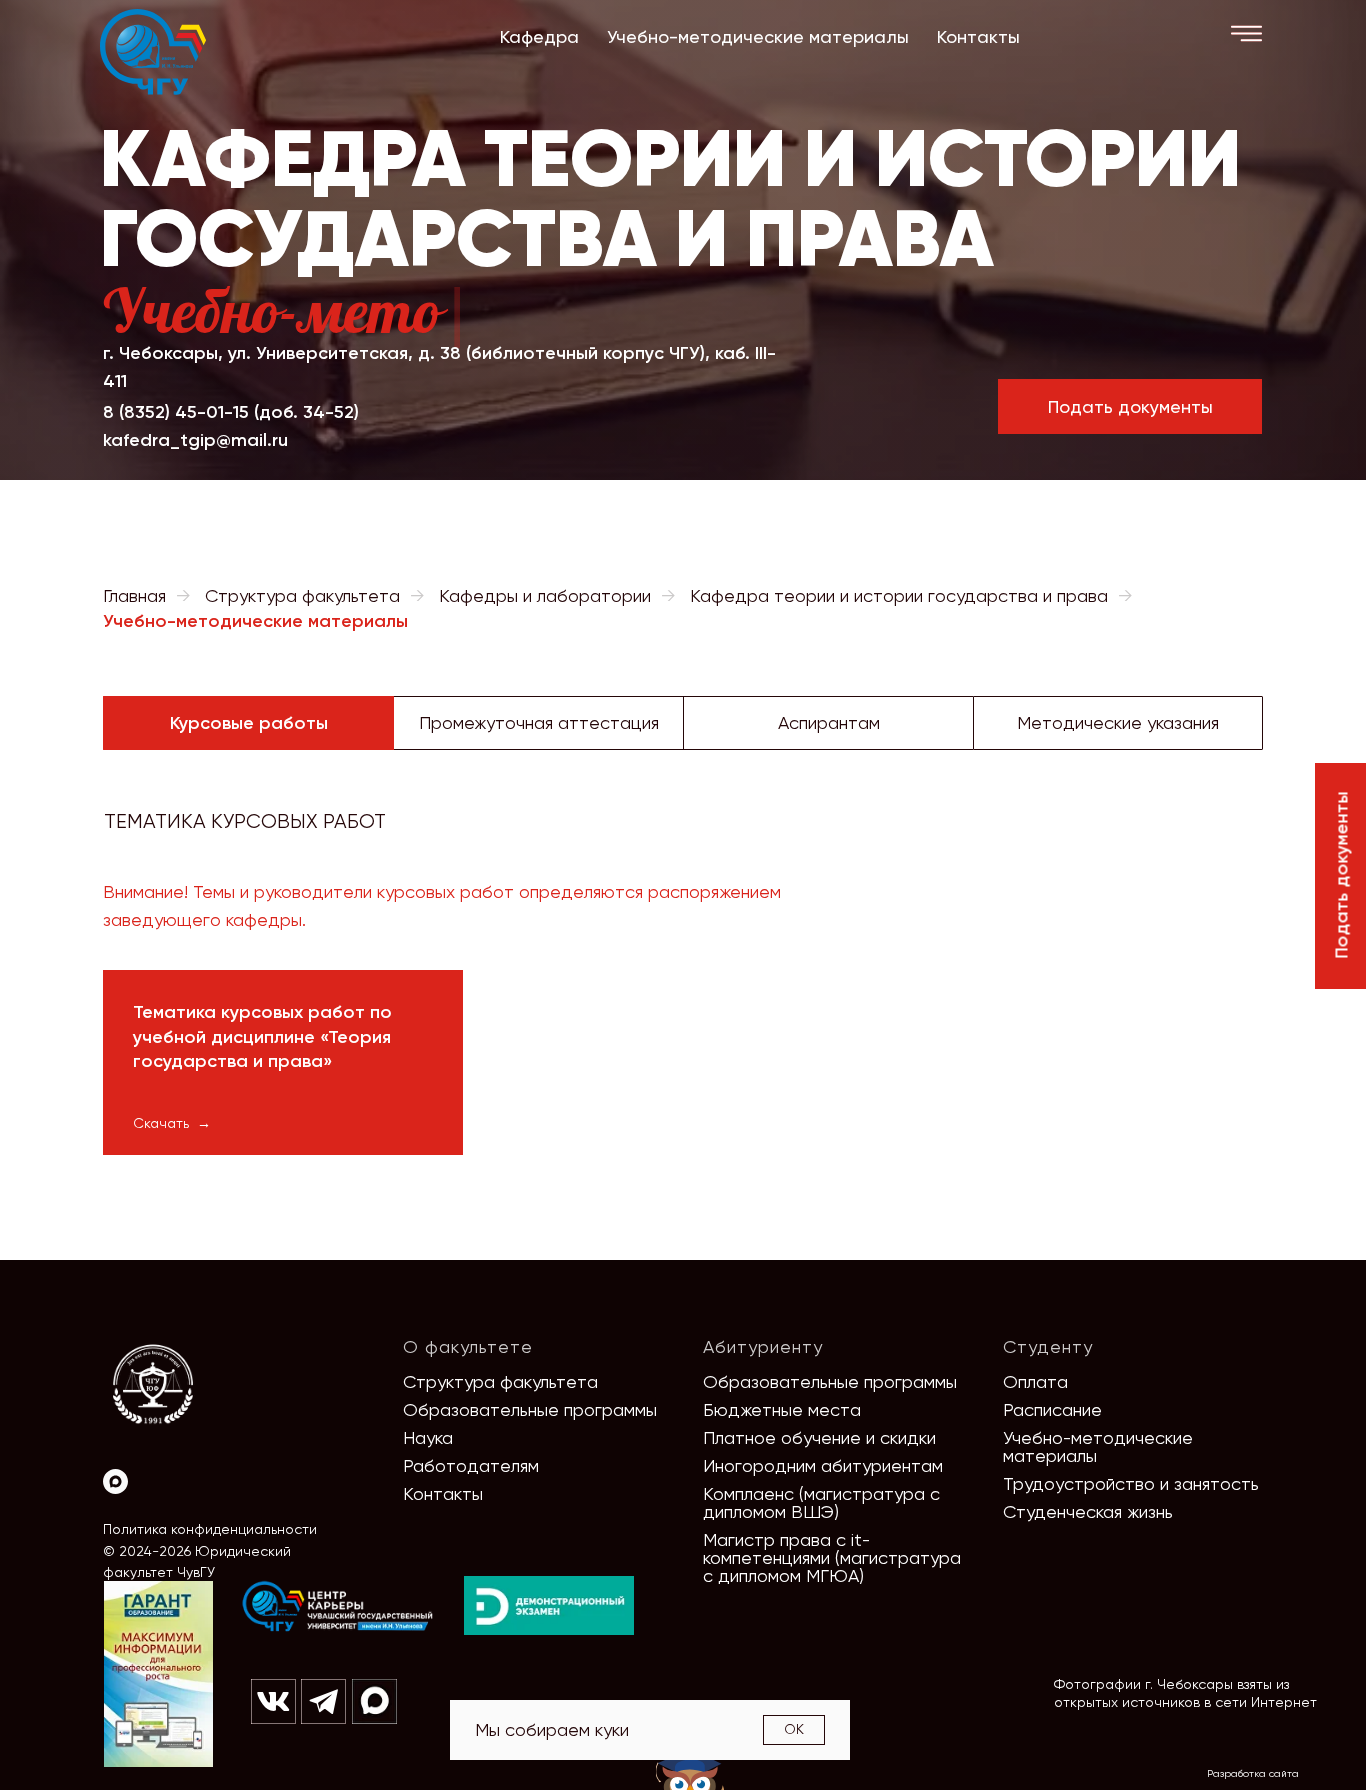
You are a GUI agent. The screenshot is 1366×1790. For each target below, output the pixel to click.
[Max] (115, 1481)
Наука (428, 1437)
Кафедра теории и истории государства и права (899, 595)
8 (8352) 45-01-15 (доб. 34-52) (231, 412)
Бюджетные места (782, 1409)
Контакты (443, 1493)
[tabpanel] (683, 810)
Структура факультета (302, 595)
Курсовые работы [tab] (249, 723)
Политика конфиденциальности (210, 1529)
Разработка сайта (1253, 1773)
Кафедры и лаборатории (545, 595)
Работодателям (471, 1465)
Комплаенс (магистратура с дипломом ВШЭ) (821, 1502)
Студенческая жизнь (1088, 1511)
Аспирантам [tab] (829, 722)
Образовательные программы (530, 1409)
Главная (134, 595)
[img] (338, 1607)
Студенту (1048, 1346)
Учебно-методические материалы (1098, 1446)
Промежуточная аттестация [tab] (539, 722)
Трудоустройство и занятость (1131, 1483)
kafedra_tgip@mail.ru (195, 440)
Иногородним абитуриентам (823, 1465)
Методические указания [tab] (1118, 722)
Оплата (1035, 1381)
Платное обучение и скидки (819, 1437)
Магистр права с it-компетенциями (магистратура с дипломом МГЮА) (832, 1557)
